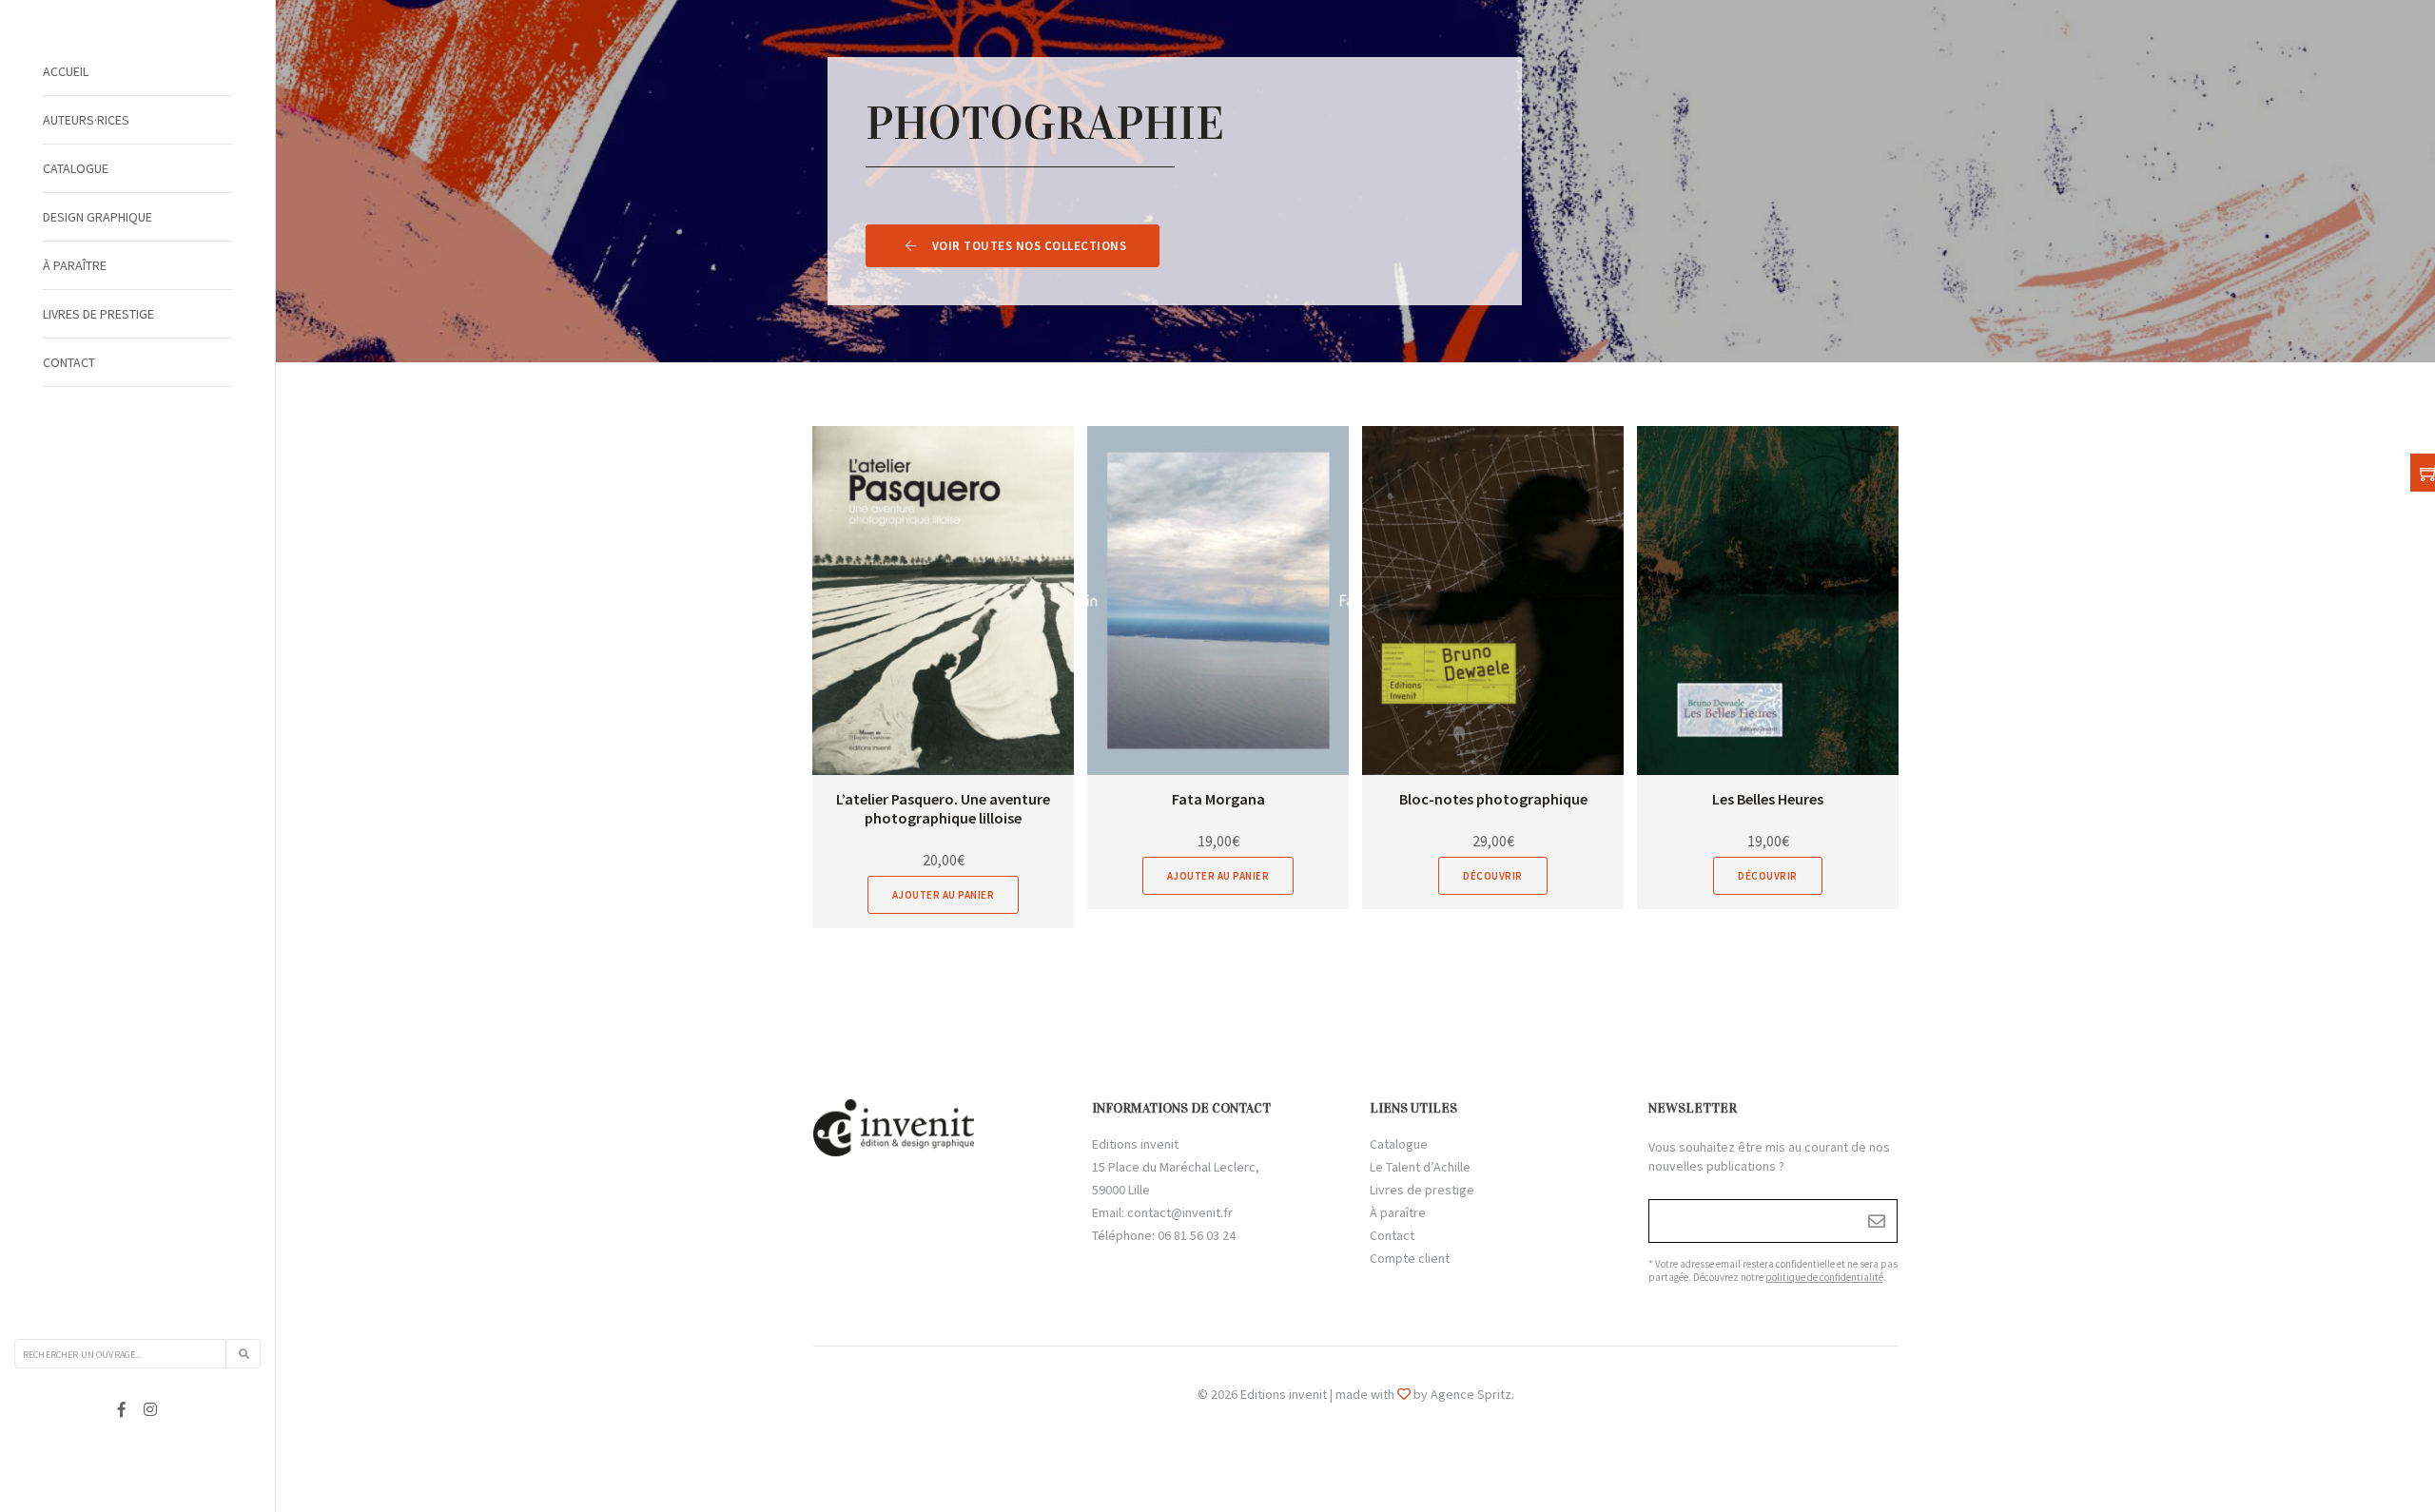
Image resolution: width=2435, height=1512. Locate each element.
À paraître (75, 265)
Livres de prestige (98, 314)
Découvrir (1493, 876)
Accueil (66, 71)
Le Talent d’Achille (1420, 1167)
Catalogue (76, 168)
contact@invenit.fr (1180, 1212)
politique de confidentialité (1824, 1277)
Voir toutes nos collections (1030, 246)
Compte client (1410, 1258)
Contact (69, 362)
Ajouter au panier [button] (944, 895)
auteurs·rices (86, 120)
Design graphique (97, 217)
